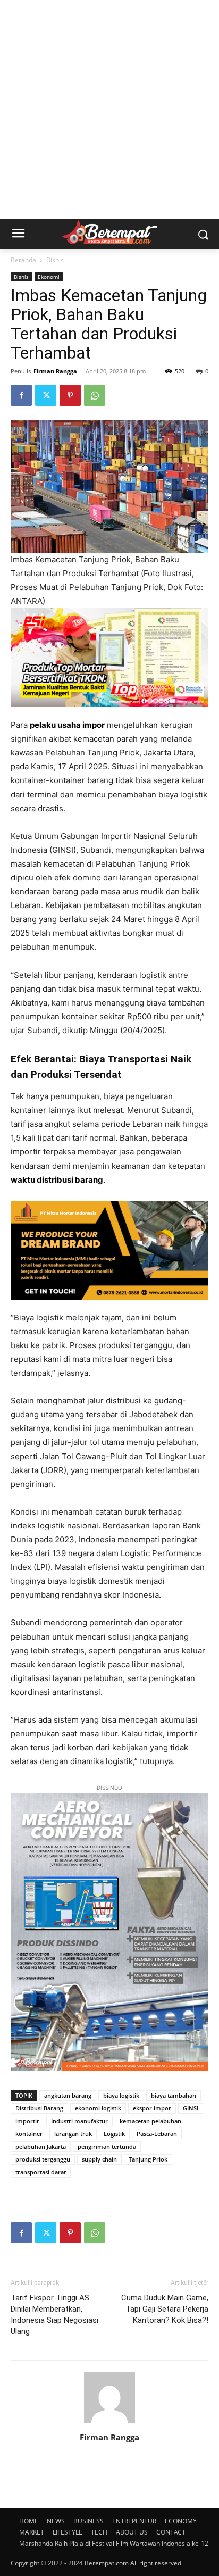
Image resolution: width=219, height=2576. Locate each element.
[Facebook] (21, 395)
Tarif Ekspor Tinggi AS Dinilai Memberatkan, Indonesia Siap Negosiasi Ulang (54, 2315)
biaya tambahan (174, 2095)
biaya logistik (121, 2095)
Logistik (114, 2134)
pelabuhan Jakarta (41, 2146)
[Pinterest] (70, 395)
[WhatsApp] (95, 395)
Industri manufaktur (79, 2121)
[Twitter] (46, 395)
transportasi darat (41, 2172)
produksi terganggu (43, 2159)
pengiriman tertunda (107, 2146)
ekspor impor (152, 2108)
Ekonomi (49, 277)
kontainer (29, 2134)
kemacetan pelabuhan (150, 2121)
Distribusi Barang (39, 2108)
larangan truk (73, 2134)
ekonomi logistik (98, 2108)
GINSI (191, 2108)
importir (27, 2121)
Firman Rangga (55, 371)
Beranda (23, 260)
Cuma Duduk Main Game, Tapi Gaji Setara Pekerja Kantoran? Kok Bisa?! (165, 2309)
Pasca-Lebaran (157, 2134)
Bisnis (55, 260)
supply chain (99, 2159)
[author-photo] (109, 2423)
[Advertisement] (109, 110)
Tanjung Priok (148, 2159)
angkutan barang (68, 2095)
